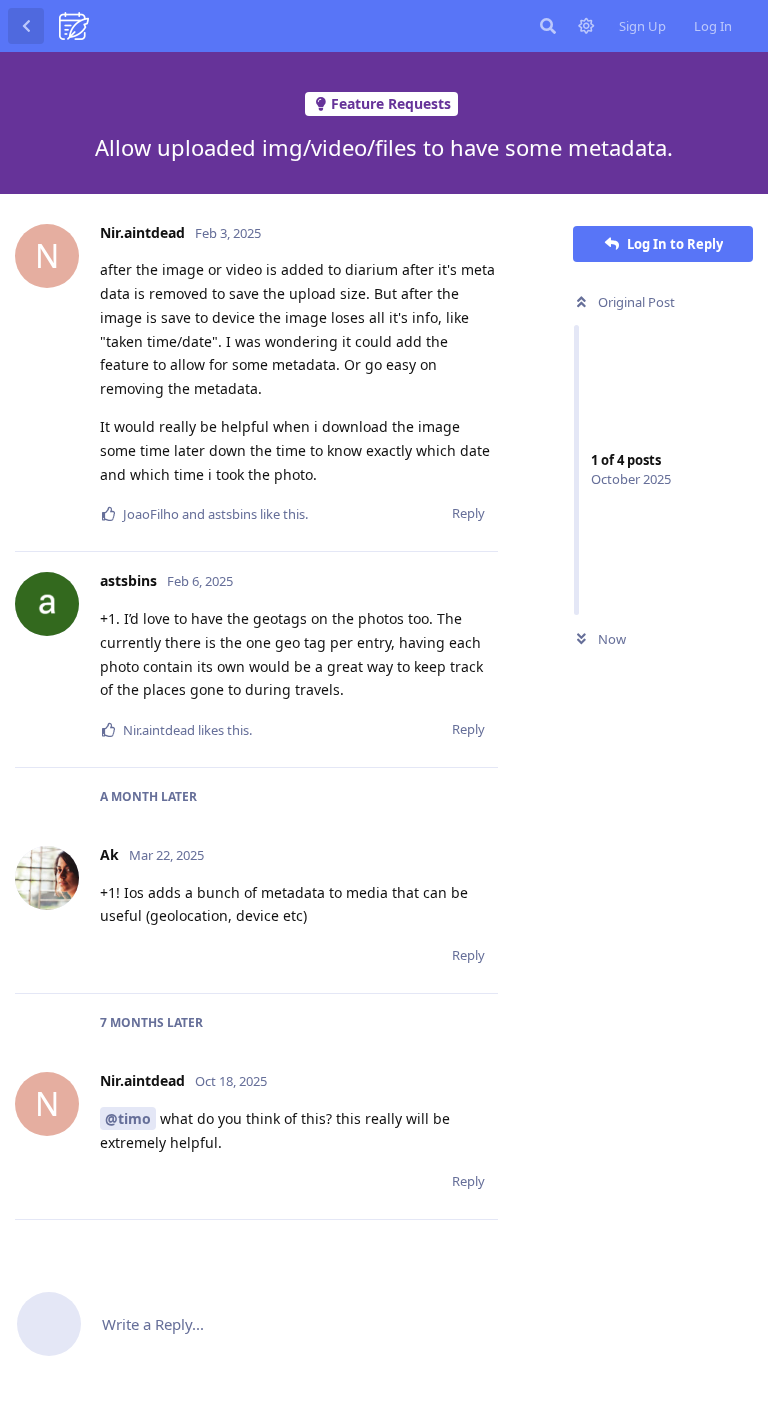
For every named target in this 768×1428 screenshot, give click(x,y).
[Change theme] (586, 26)
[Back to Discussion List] (26, 26)
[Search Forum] (548, 26)
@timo (128, 1118)
